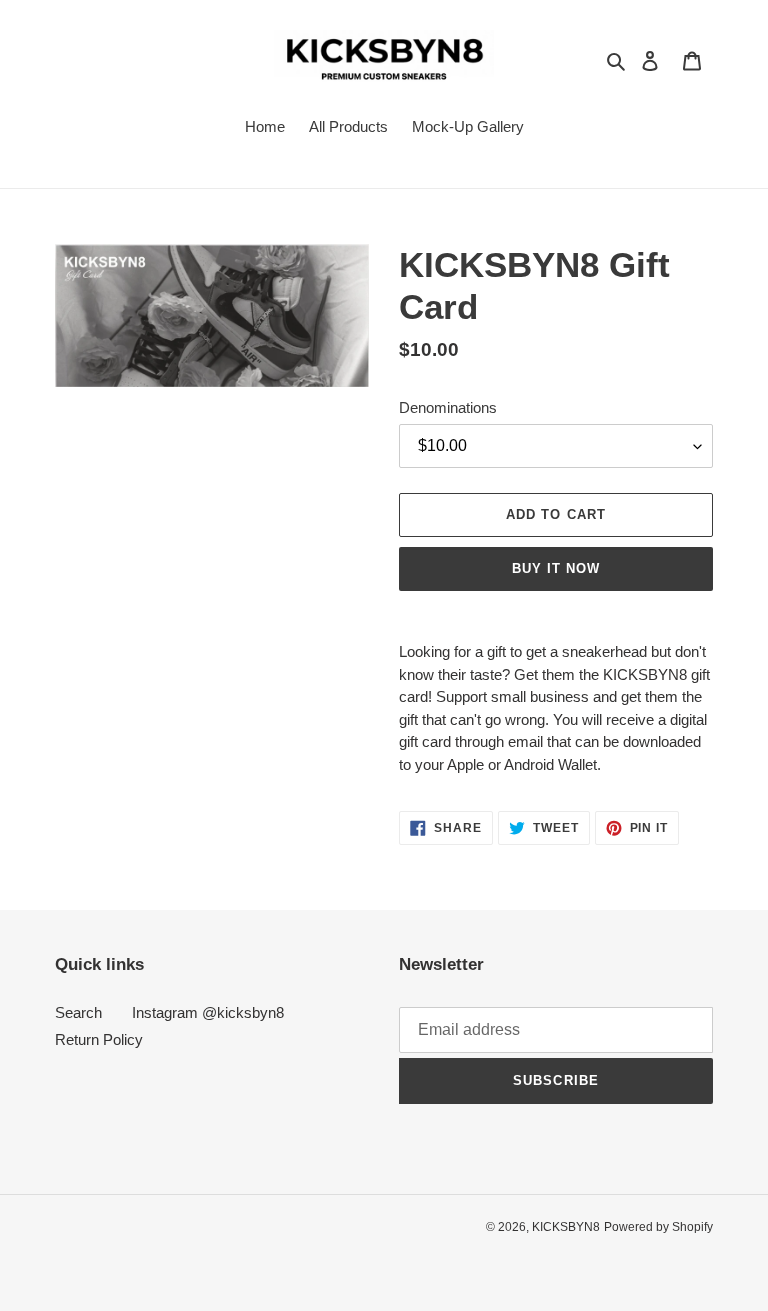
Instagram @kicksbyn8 (208, 1012)
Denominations (448, 407)
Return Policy (99, 1039)
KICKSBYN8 (566, 1227)
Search (78, 1012)
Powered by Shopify (658, 1227)
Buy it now (556, 568)
